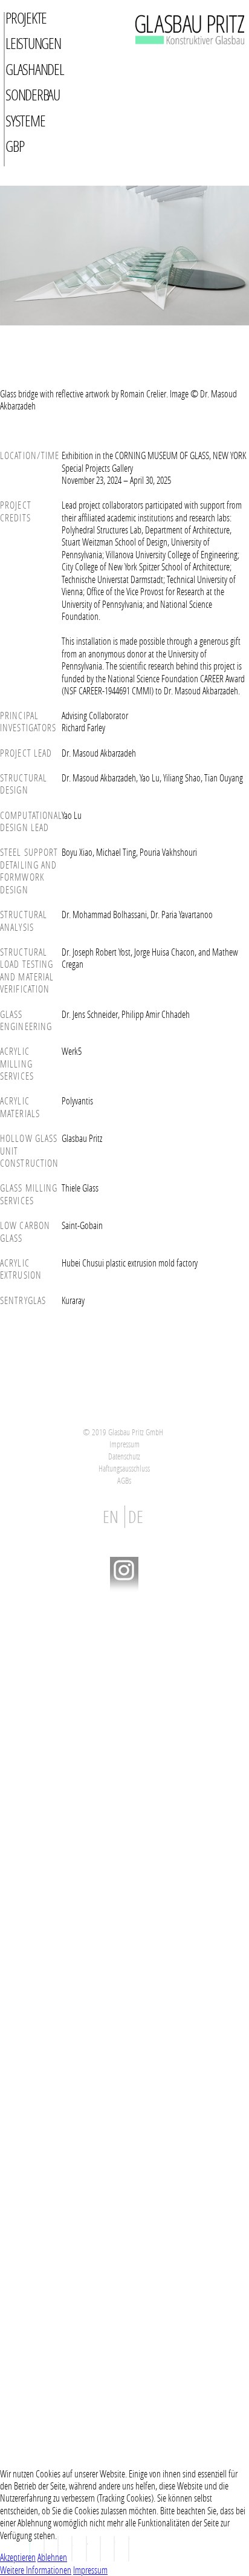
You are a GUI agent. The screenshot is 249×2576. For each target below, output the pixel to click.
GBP (15, 146)
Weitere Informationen (36, 2570)
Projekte (26, 18)
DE (136, 1517)
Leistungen (33, 43)
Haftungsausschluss (124, 1468)
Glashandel (35, 69)
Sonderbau (33, 95)
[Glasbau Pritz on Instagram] (124, 1589)
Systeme (25, 121)
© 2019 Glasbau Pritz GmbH (123, 1432)
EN (112, 1517)
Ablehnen (52, 2557)
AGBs (124, 1480)
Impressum (124, 1444)
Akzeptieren (18, 2557)
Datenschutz (124, 1456)
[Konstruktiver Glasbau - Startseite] (170, 59)
